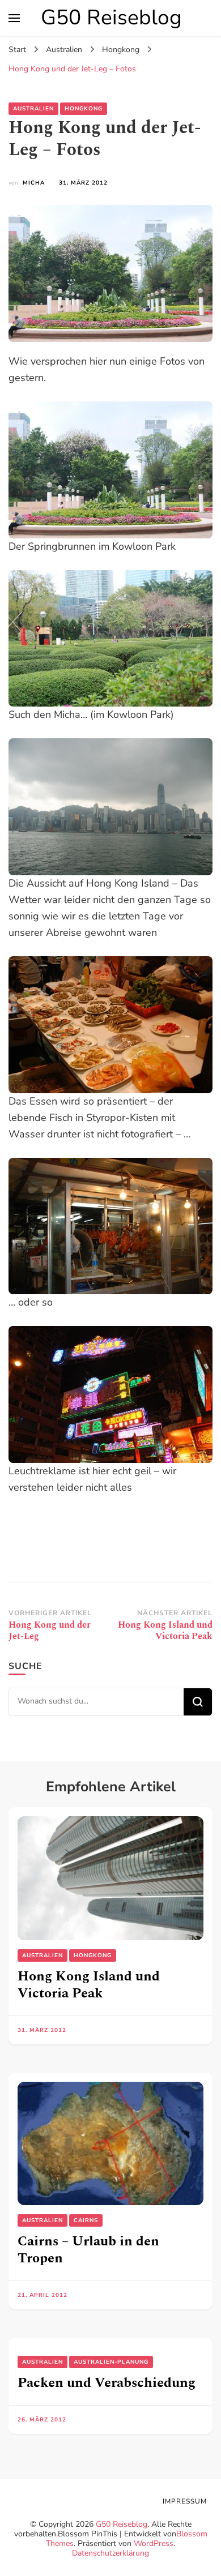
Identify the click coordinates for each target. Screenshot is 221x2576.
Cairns (86, 2220)
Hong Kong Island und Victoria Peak (89, 1985)
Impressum (185, 2501)
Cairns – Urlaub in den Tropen (88, 2250)
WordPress (154, 2543)
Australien (33, 109)
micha (34, 183)
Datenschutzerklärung (110, 2553)
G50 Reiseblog (111, 18)
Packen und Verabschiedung (107, 2383)
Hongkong (84, 109)
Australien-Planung (111, 2362)
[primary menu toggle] (14, 18)
